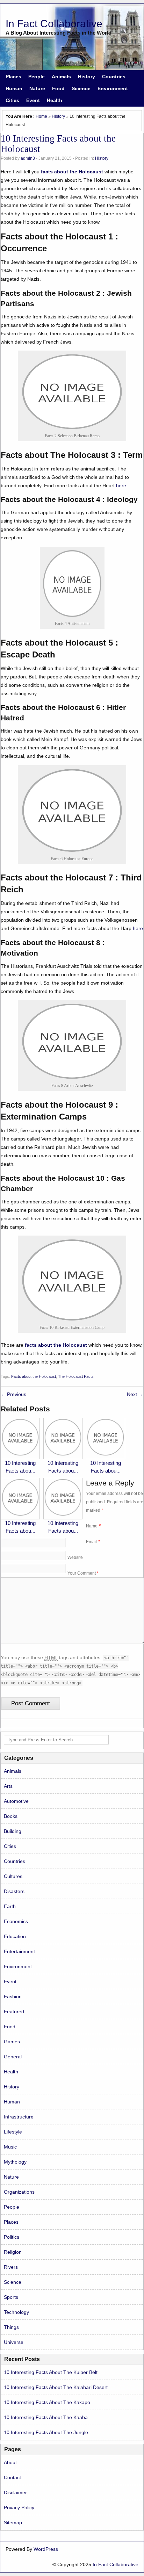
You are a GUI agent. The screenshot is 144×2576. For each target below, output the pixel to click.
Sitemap (13, 2523)
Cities (12, 100)
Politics (12, 2237)
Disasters (14, 1891)
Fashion (13, 1996)
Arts (8, 1786)
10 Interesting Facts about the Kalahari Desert (56, 2387)
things (11, 2327)
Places (13, 77)
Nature (37, 88)
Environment (113, 88)
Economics (16, 1921)
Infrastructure (19, 2117)
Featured (14, 2012)
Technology (16, 2312)
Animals (61, 77)
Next (135, 1394)
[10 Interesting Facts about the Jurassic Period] (20, 1455)
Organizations (19, 2192)
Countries (114, 77)
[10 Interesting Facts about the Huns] (63, 1515)
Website (75, 1557)
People (37, 77)
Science (81, 88)
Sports (11, 2297)
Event (33, 100)
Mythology (15, 2162)
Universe (14, 2342)
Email (91, 1542)
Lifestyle (13, 2132)
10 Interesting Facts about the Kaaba (46, 2417)
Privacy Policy (19, 2507)
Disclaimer (15, 2492)
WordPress (46, 2549)
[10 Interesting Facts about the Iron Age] (63, 1455)
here (121, 485)
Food (58, 88)
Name (92, 1526)
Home (41, 116)
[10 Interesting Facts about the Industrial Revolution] (20, 1515)
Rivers (11, 2267)
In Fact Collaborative (54, 24)
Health (55, 100)
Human (14, 88)
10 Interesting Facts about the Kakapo (47, 2402)
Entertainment (19, 1951)
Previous (13, 1394)
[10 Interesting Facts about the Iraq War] (106, 1455)
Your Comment (83, 1573)
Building (13, 1831)
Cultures (13, 1876)
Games (12, 2042)
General (13, 2057)
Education (15, 1936)
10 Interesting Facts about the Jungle (46, 2432)
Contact (12, 2477)
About (10, 2462)
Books (11, 1816)
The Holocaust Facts (76, 1376)
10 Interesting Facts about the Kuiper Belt (51, 2372)
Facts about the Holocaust (34, 1376)
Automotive (16, 1801)
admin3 (28, 158)
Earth (10, 1906)
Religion (13, 2252)
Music (10, 2147)
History (87, 77)
